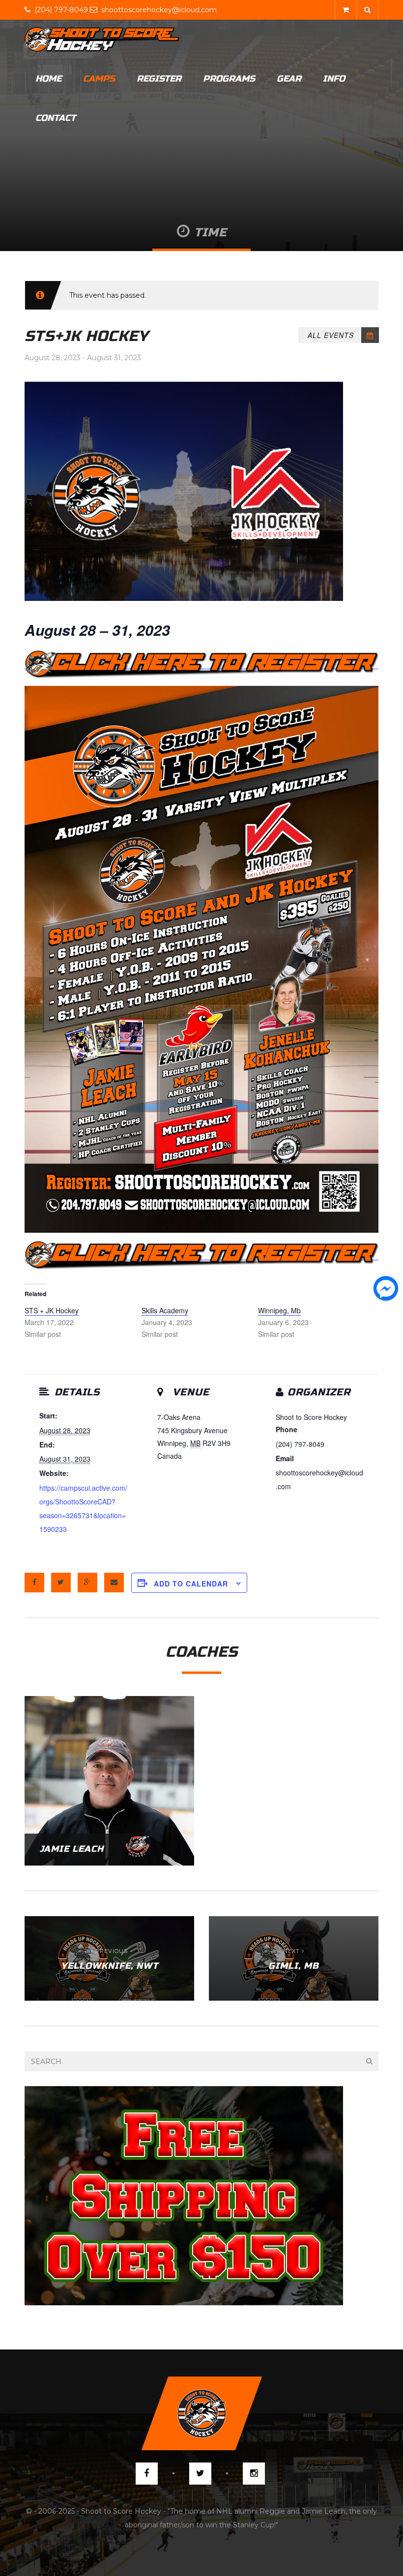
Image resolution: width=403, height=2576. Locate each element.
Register (159, 79)
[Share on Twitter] (61, 1583)
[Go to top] (201, 2413)
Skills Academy (165, 1310)
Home (48, 79)
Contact (56, 118)
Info (334, 79)
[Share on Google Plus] (87, 1583)
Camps (99, 79)
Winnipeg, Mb (279, 1310)
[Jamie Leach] (109, 1780)
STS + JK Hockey (52, 1310)
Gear (289, 79)
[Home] (102, 39)
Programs (229, 79)
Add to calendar (191, 1584)
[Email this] (114, 1583)
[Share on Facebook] (34, 1583)
